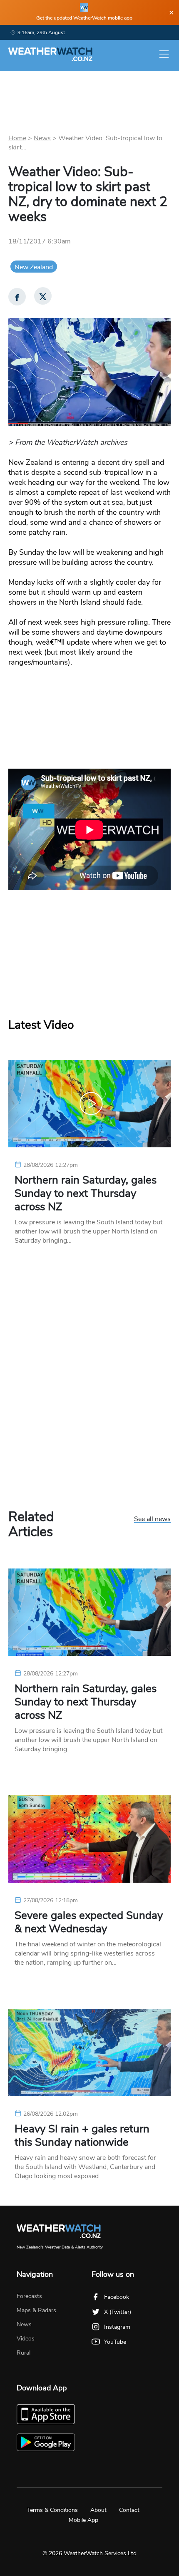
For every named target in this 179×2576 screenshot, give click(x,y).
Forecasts (29, 2296)
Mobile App (83, 2520)
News (42, 138)
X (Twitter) (118, 2312)
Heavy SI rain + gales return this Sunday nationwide (82, 2136)
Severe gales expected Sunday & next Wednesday (89, 1922)
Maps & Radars (36, 2310)
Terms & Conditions (52, 2510)
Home (17, 138)
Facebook (117, 2297)
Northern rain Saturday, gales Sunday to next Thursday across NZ (86, 1194)
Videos (26, 2339)
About (98, 2510)
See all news (152, 1519)
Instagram (117, 2327)
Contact (129, 2510)
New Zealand (34, 267)
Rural (24, 2353)
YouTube (115, 2342)
